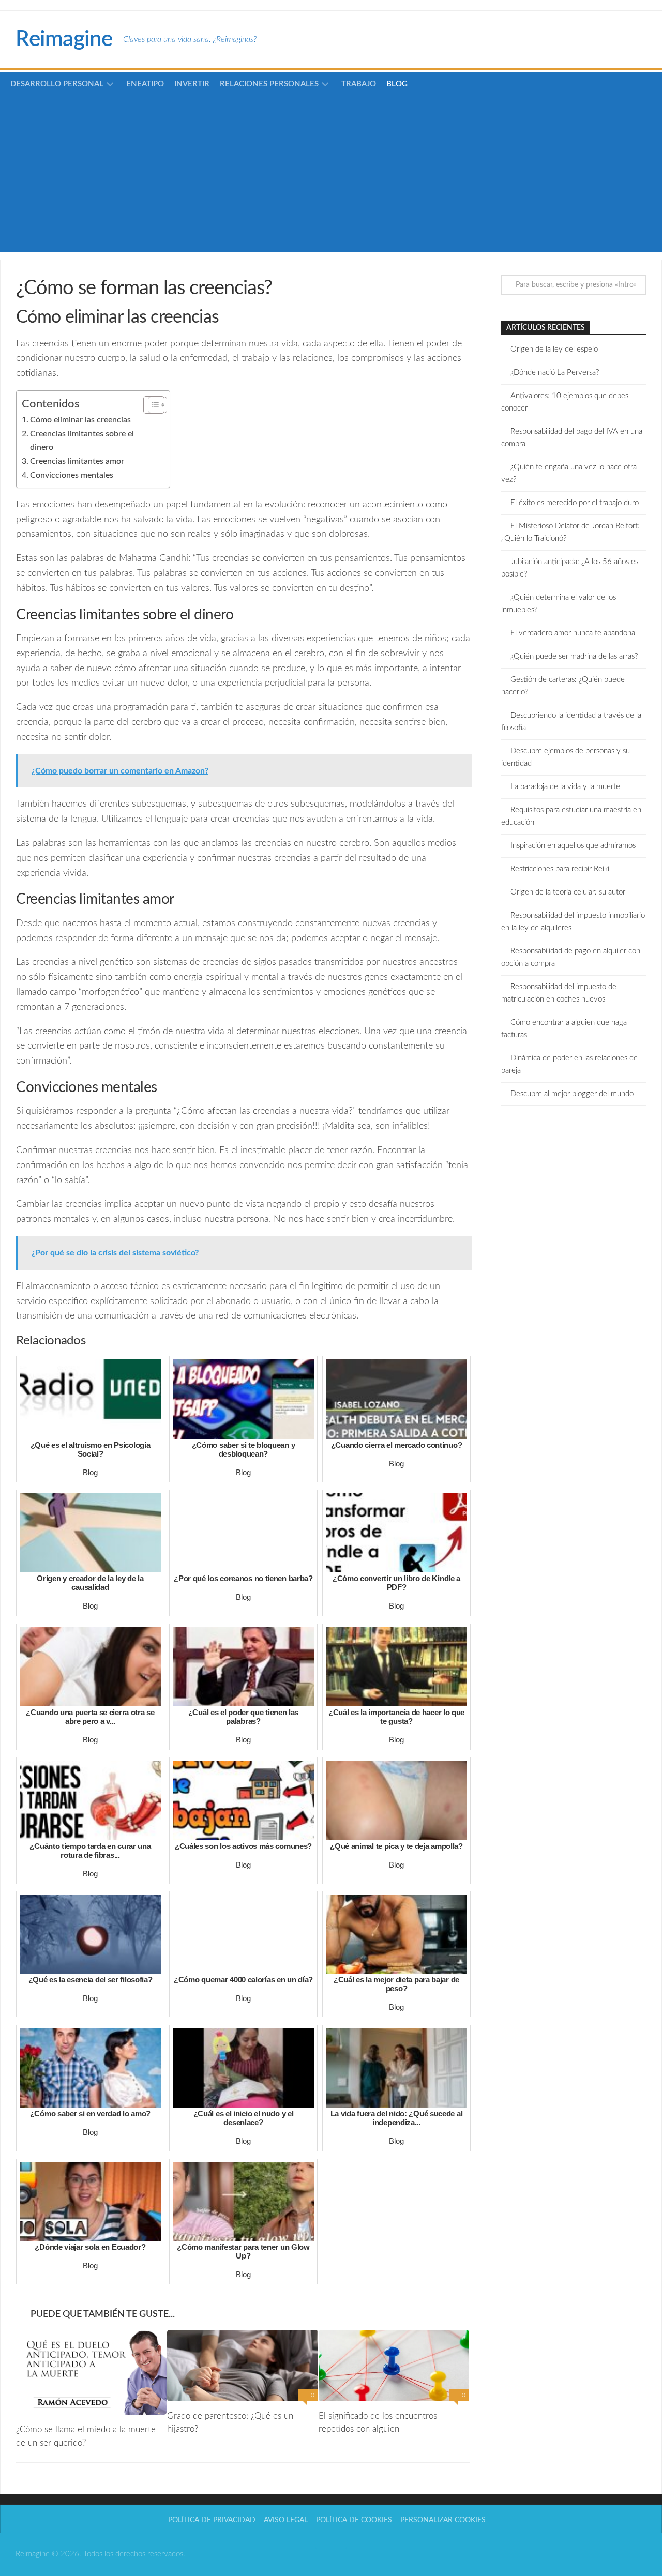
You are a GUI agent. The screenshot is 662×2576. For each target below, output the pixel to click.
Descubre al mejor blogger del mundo (572, 1094)
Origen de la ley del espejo (554, 349)
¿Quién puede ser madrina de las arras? (574, 656)
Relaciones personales (269, 84)
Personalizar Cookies (443, 2520)
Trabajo (359, 84)
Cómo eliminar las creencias (80, 420)
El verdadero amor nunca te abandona (573, 633)
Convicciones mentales (72, 475)
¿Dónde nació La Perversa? (555, 373)
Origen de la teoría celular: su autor (568, 892)
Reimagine (64, 39)
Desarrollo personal (57, 84)
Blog (397, 84)
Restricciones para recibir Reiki (560, 869)
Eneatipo (145, 84)
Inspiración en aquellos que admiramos (573, 846)
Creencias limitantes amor (77, 461)
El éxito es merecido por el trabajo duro (575, 503)
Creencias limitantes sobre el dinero (82, 441)
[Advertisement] (331, 167)
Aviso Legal (286, 2520)
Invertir (192, 84)
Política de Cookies (354, 2520)
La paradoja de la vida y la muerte (565, 787)
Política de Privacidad (212, 2520)
